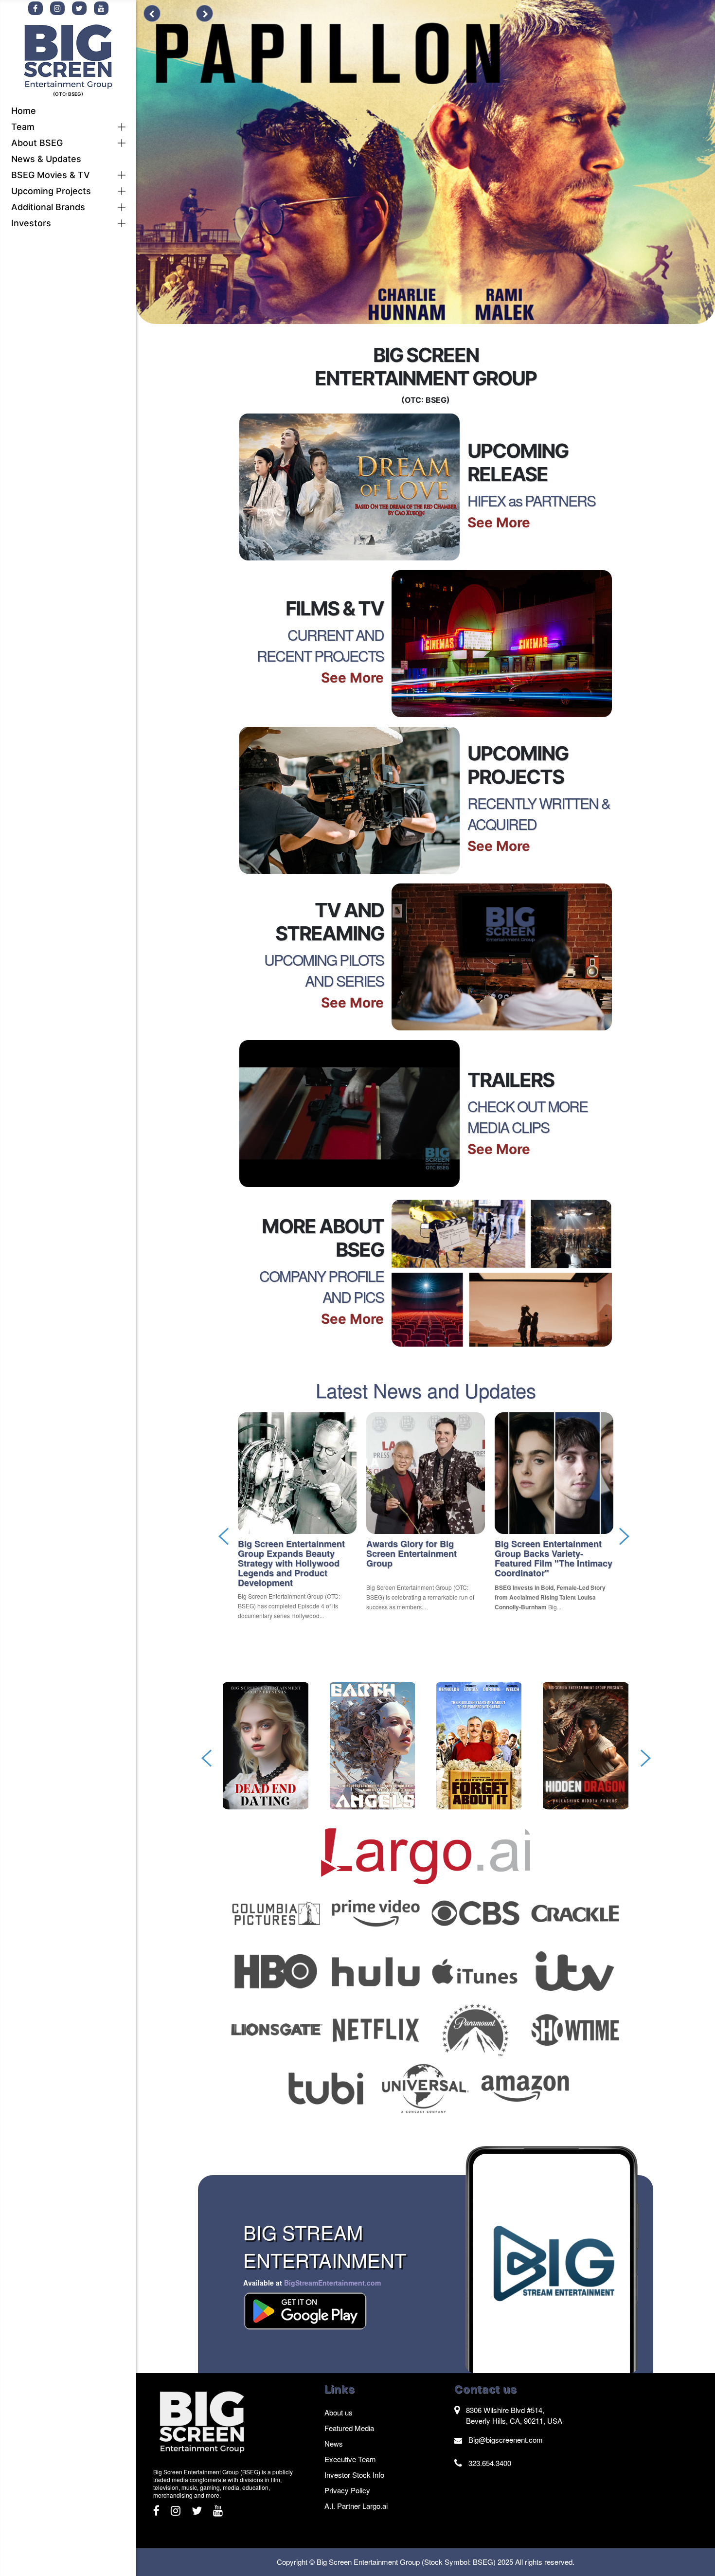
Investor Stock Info (354, 2475)
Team (23, 127)
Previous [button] (231, 1528)
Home (24, 111)
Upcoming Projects (51, 191)
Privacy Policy (347, 2490)
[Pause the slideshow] (177, 15)
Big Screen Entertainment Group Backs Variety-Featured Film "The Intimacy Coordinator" (554, 1558)
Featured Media (349, 2428)
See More (499, 522)
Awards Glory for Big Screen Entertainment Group (411, 1553)
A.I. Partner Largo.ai (356, 2506)
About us (339, 2412)
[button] (122, 127)
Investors (31, 223)
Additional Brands (48, 207)
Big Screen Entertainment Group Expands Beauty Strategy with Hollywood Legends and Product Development (291, 1563)
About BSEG (37, 143)
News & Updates (46, 159)
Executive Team (350, 2459)
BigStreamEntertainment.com (332, 2283)
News (334, 2443)
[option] (297, 1518)
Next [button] (621, 1528)
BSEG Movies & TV (51, 175)
